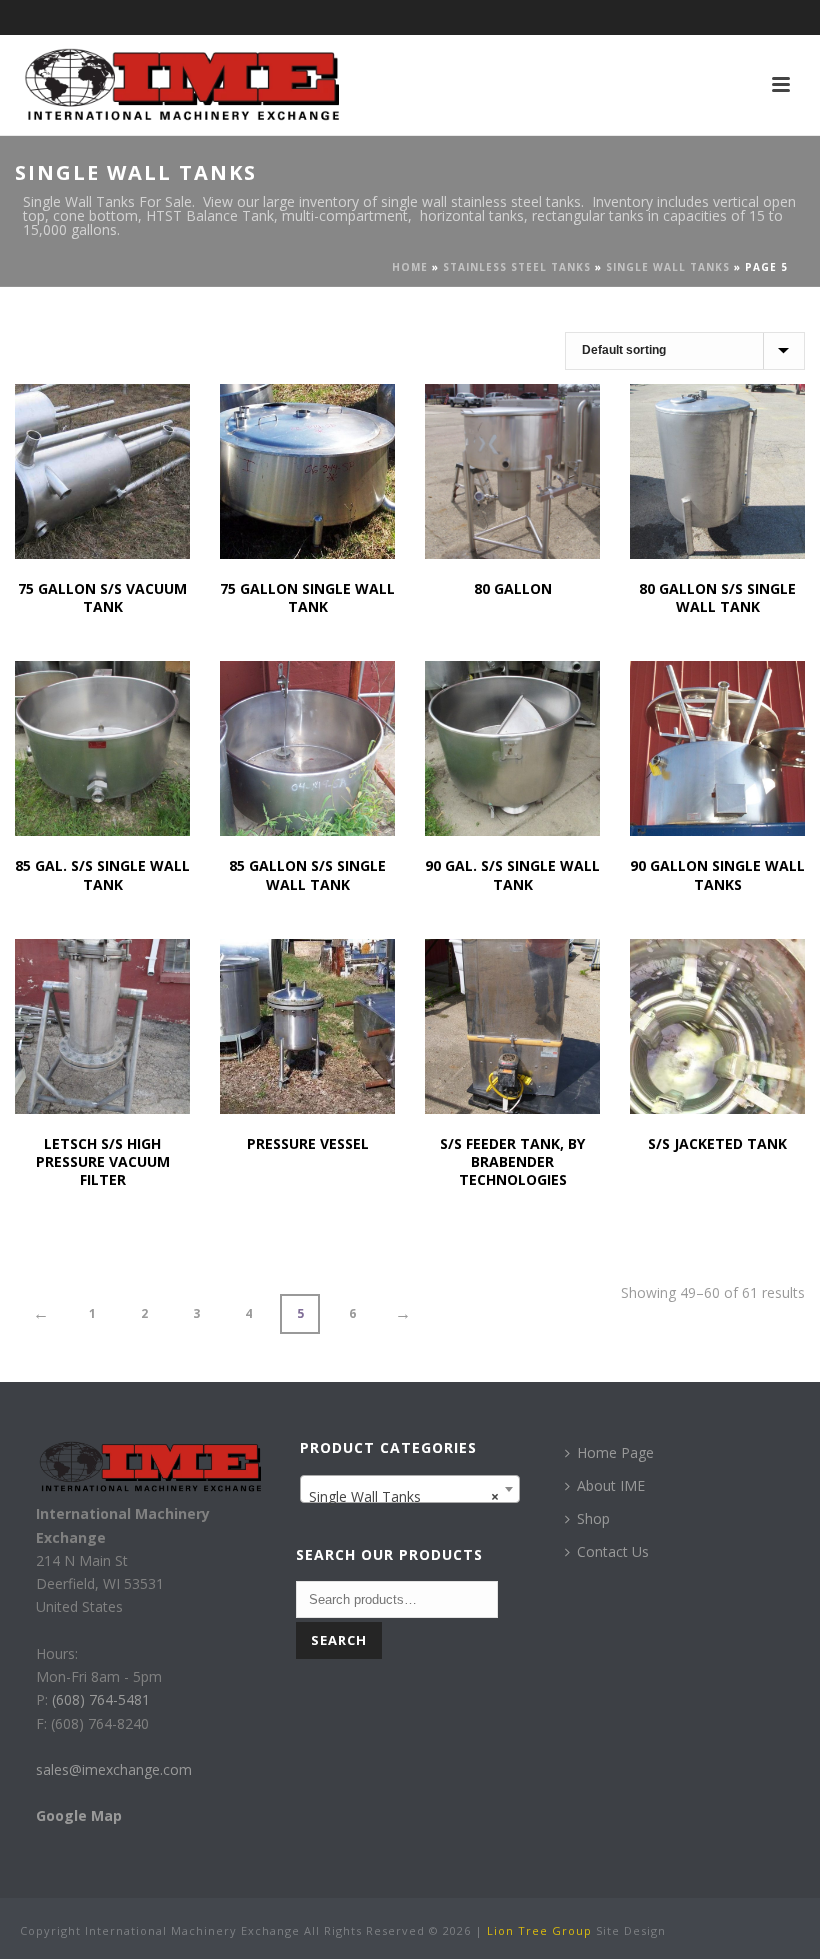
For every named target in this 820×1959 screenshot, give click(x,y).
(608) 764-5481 (99, 1699)
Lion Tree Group (539, 1930)
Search (339, 1640)
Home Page (615, 1452)
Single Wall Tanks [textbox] (404, 1496)
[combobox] (410, 1489)
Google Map (79, 1815)
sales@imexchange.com (114, 1769)
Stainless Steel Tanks (517, 267)
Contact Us (613, 1551)
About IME (611, 1485)
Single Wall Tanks (668, 267)
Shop (593, 1518)
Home (410, 267)
